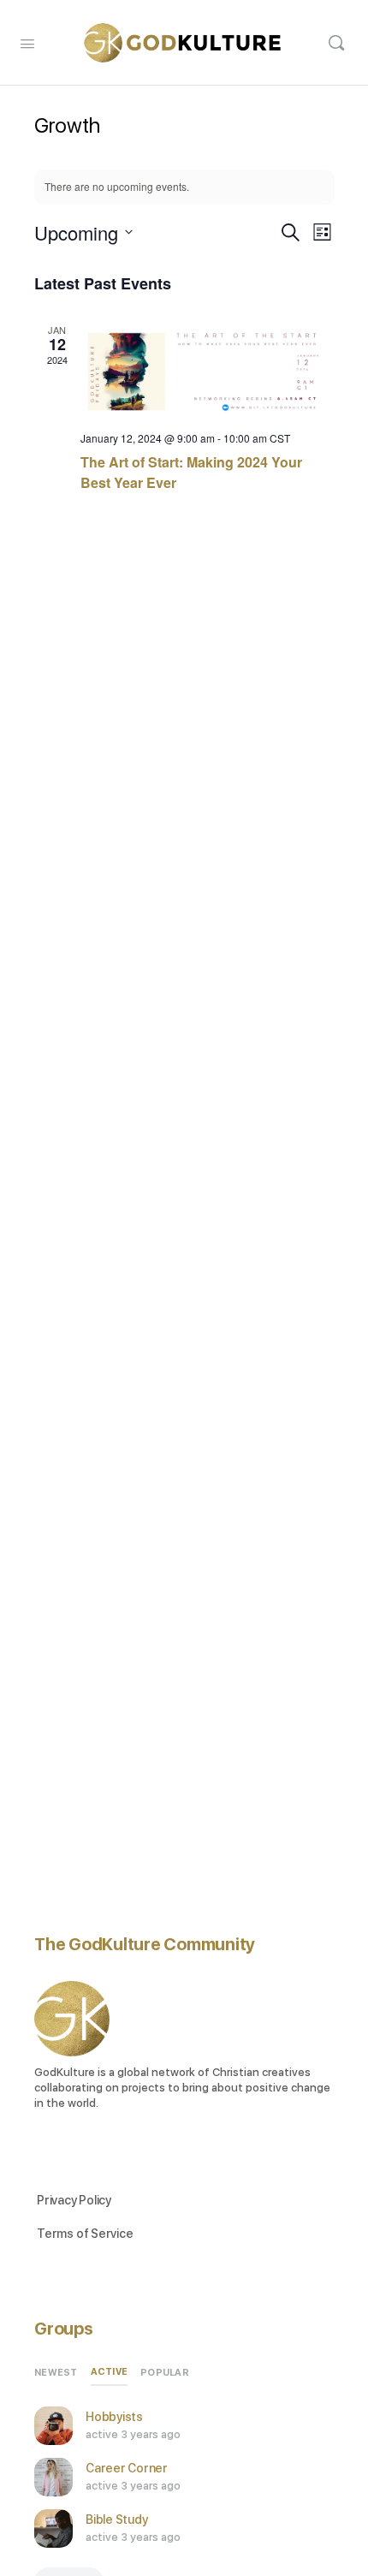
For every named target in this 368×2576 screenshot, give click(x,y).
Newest (56, 2373)
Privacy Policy (74, 2200)
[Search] (336, 43)
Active (110, 2372)
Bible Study (116, 2519)
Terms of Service (85, 2234)
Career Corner (127, 2468)
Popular (165, 2373)
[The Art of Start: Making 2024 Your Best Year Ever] (208, 370)
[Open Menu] (27, 42)
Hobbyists (114, 2417)
